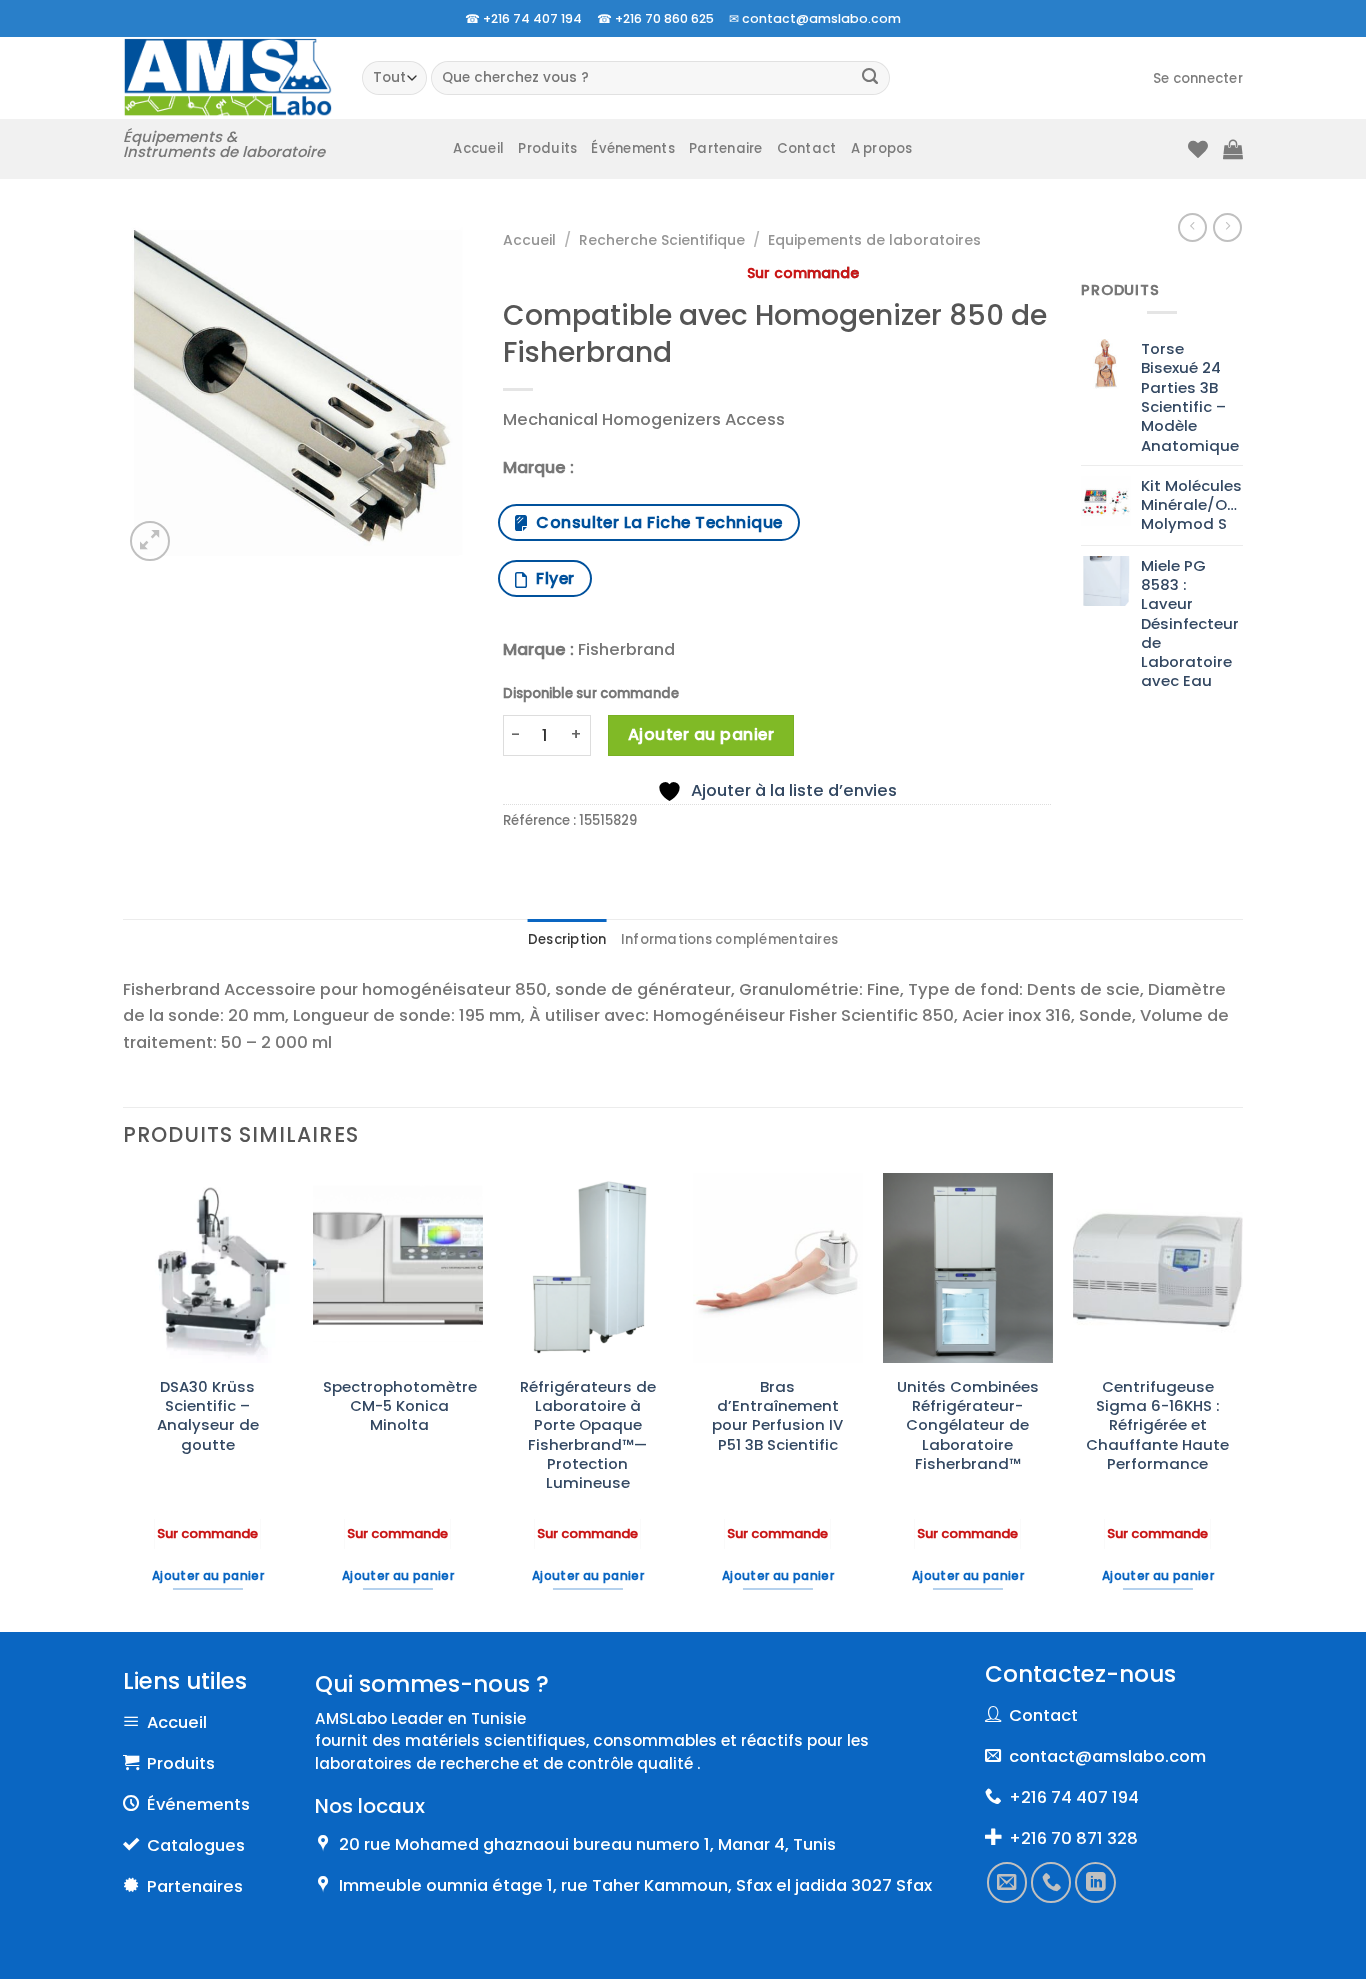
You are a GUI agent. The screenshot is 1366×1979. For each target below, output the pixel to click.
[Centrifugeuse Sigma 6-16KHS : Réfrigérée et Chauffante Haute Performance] (1158, 1268)
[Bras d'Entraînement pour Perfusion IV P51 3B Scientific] (778, 1268)
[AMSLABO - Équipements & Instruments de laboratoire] (227, 77)
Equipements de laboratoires (874, 240)
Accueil (478, 148)
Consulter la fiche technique (654, 522)
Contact (807, 148)
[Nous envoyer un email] (1007, 1882)
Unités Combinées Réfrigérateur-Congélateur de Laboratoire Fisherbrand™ (968, 1425)
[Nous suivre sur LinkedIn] (1096, 1882)
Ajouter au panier (701, 734)
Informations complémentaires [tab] (729, 939)
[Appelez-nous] (1052, 1882)
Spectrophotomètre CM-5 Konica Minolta (400, 1406)
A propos (882, 148)
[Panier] (1233, 149)
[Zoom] (150, 541)
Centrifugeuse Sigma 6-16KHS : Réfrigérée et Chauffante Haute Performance (1157, 1425)
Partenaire (726, 148)
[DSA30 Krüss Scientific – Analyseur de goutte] (208, 1268)
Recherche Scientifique (662, 240)
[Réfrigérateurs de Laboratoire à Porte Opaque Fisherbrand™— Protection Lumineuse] (588, 1268)
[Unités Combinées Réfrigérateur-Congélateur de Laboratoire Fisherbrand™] (968, 1268)
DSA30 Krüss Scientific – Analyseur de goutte (208, 1415)
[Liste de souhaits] (1198, 149)
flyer (550, 578)
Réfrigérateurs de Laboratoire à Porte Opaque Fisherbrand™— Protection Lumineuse (588, 1435)
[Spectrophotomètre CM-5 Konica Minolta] (398, 1268)
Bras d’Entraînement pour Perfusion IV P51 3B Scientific (777, 1415)
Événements (633, 148)
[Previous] (124, 1400)
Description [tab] (567, 939)
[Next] (1242, 1400)
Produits (547, 148)
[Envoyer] (870, 78)
